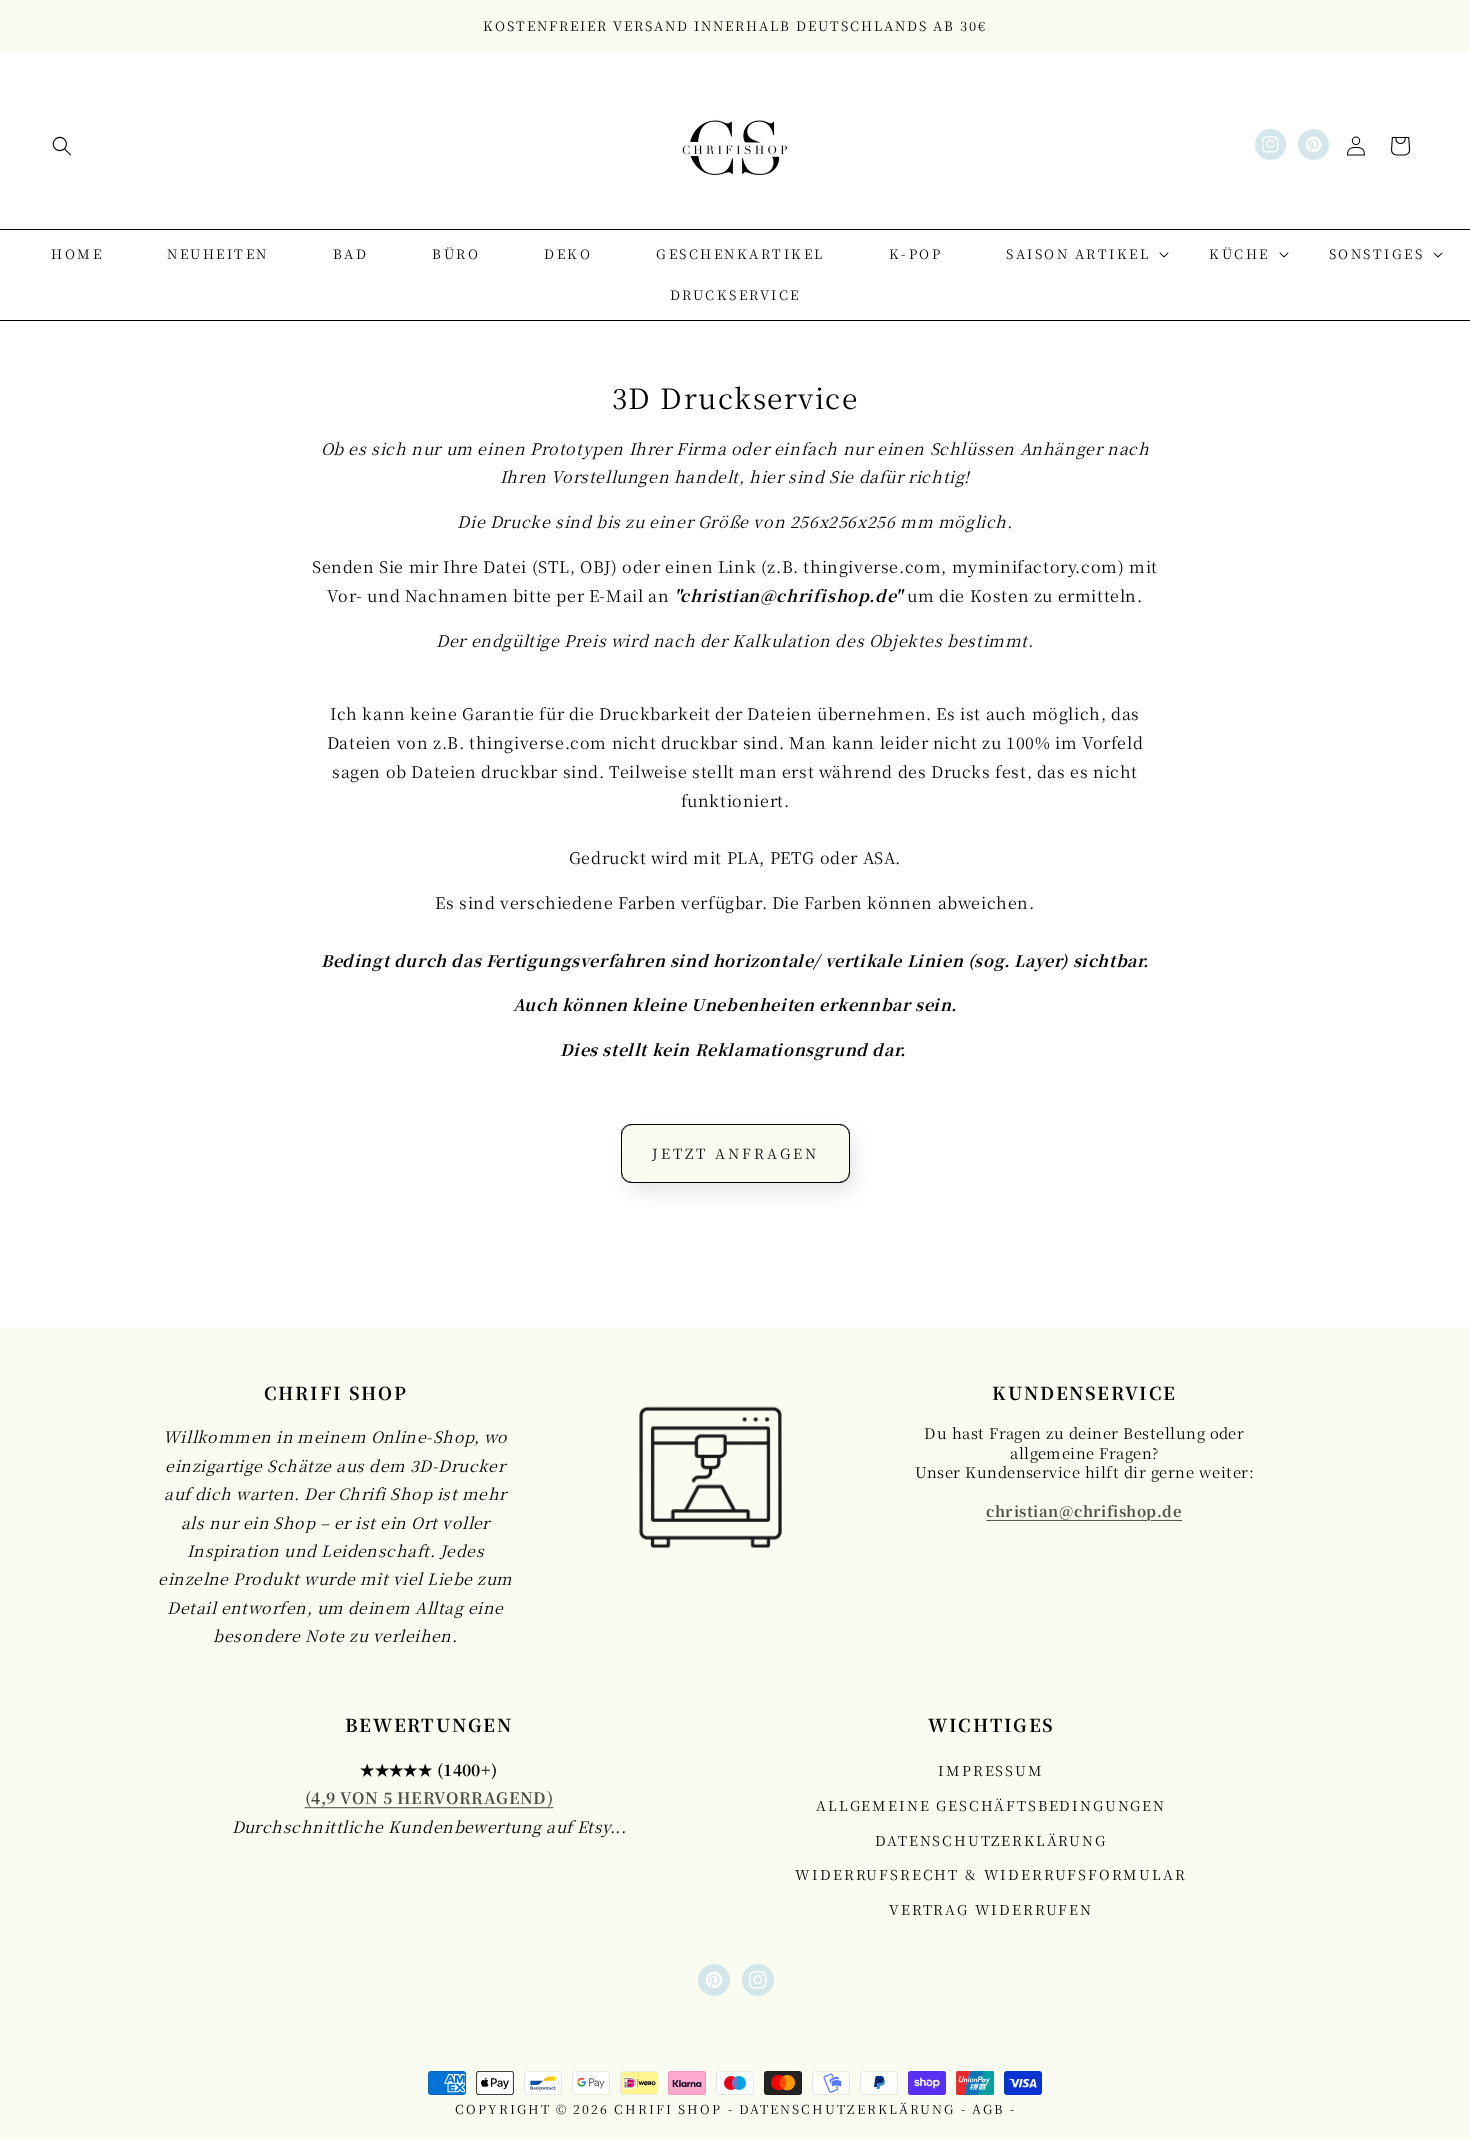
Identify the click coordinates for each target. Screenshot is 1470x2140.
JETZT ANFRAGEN (735, 1153)
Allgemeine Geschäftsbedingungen (991, 1805)
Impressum (990, 1771)
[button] (62, 146)
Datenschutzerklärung (990, 1840)
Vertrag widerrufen (991, 1909)
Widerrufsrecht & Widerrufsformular (990, 1875)
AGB (988, 2109)
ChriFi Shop (668, 2109)
